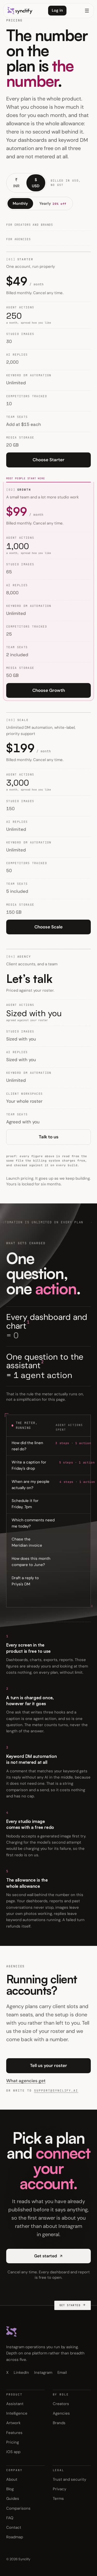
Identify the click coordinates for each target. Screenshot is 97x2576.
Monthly (20, 203)
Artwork (13, 2423)
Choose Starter (48, 460)
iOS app (13, 2452)
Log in (57, 10)
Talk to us (49, 1137)
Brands (59, 2423)
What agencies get (26, 2081)
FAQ (10, 2518)
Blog (10, 2489)
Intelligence (17, 2413)
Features (14, 2433)
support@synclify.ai (56, 2090)
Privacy (59, 2489)
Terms (58, 2499)
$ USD (36, 183)
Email (62, 2373)
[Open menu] (87, 11)
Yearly (53, 203)
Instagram (43, 2373)
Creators (61, 2404)
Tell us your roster (48, 2065)
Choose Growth (49, 690)
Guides (13, 2499)
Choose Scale (48, 927)
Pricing (13, 2442)
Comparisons (18, 2508)
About (12, 2479)
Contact (14, 2527)
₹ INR (16, 183)
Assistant (15, 2404)
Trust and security (69, 2479)
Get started (46, 2256)
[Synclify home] (20, 11)
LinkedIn (21, 2373)
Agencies (61, 2413)
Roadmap (15, 2537)
